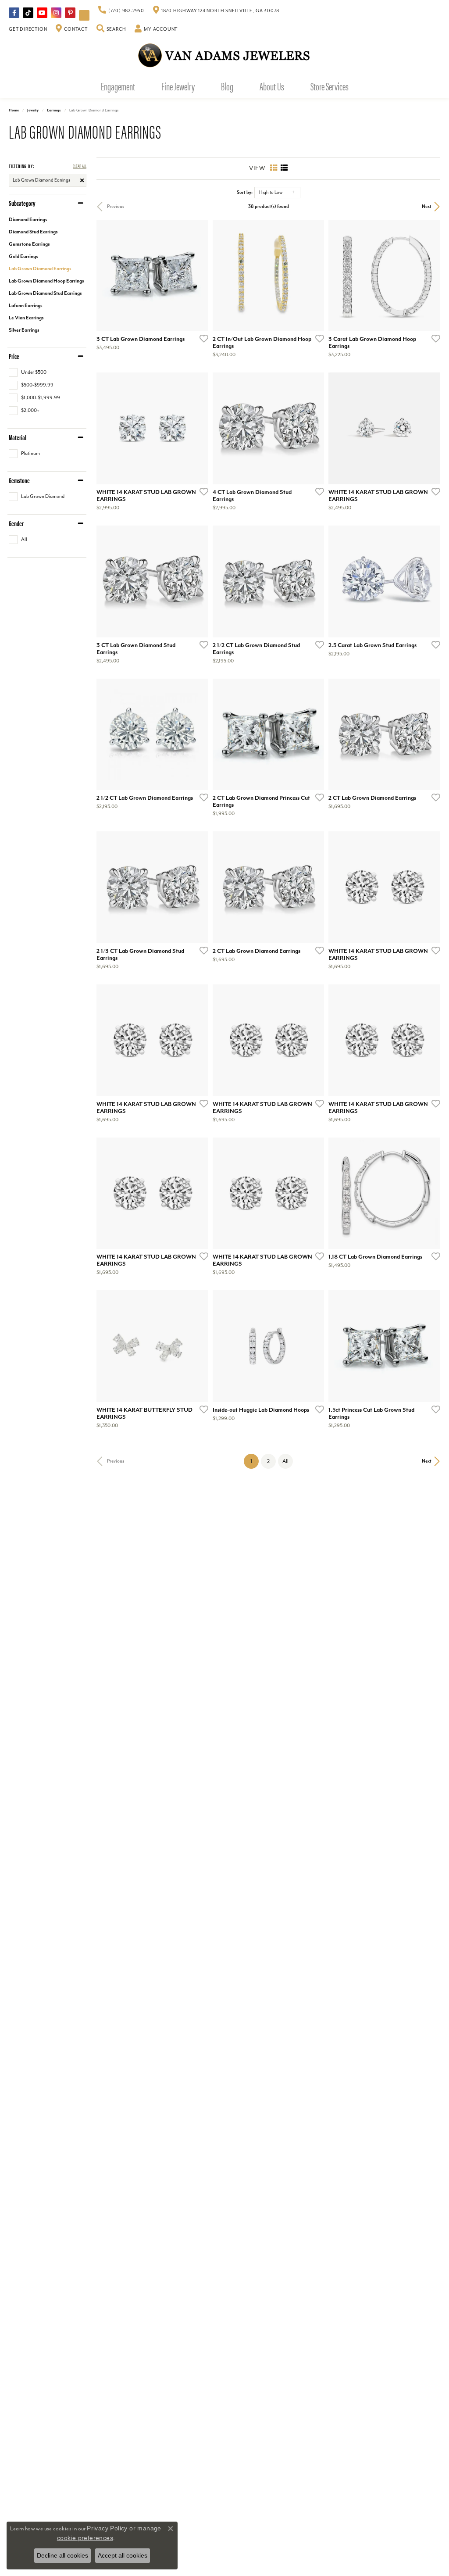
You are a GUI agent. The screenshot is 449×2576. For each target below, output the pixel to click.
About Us (272, 86)
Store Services (330, 86)
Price (14, 356)
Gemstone (19, 480)
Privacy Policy (107, 2528)
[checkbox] (28, 372)
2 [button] (268, 1461)
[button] (111, 29)
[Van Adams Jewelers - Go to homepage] (224, 55)
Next (427, 206)
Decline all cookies (62, 2555)
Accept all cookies (123, 2555)
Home (14, 110)
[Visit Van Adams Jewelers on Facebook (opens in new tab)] (14, 13)
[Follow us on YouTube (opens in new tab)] (42, 13)
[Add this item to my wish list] (201, 338)
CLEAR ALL (80, 166)
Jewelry (33, 110)
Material (18, 437)
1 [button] (255, 1461)
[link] (121, 11)
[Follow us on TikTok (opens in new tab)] (28, 13)
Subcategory (22, 203)
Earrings (54, 110)
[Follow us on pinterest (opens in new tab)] (70, 13)
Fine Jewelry (178, 86)
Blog (227, 86)
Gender (16, 523)
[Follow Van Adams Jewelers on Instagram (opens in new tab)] (56, 13)
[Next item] (199, 1346)
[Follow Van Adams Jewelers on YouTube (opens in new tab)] (84, 15)
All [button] (285, 1461)
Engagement (118, 86)
